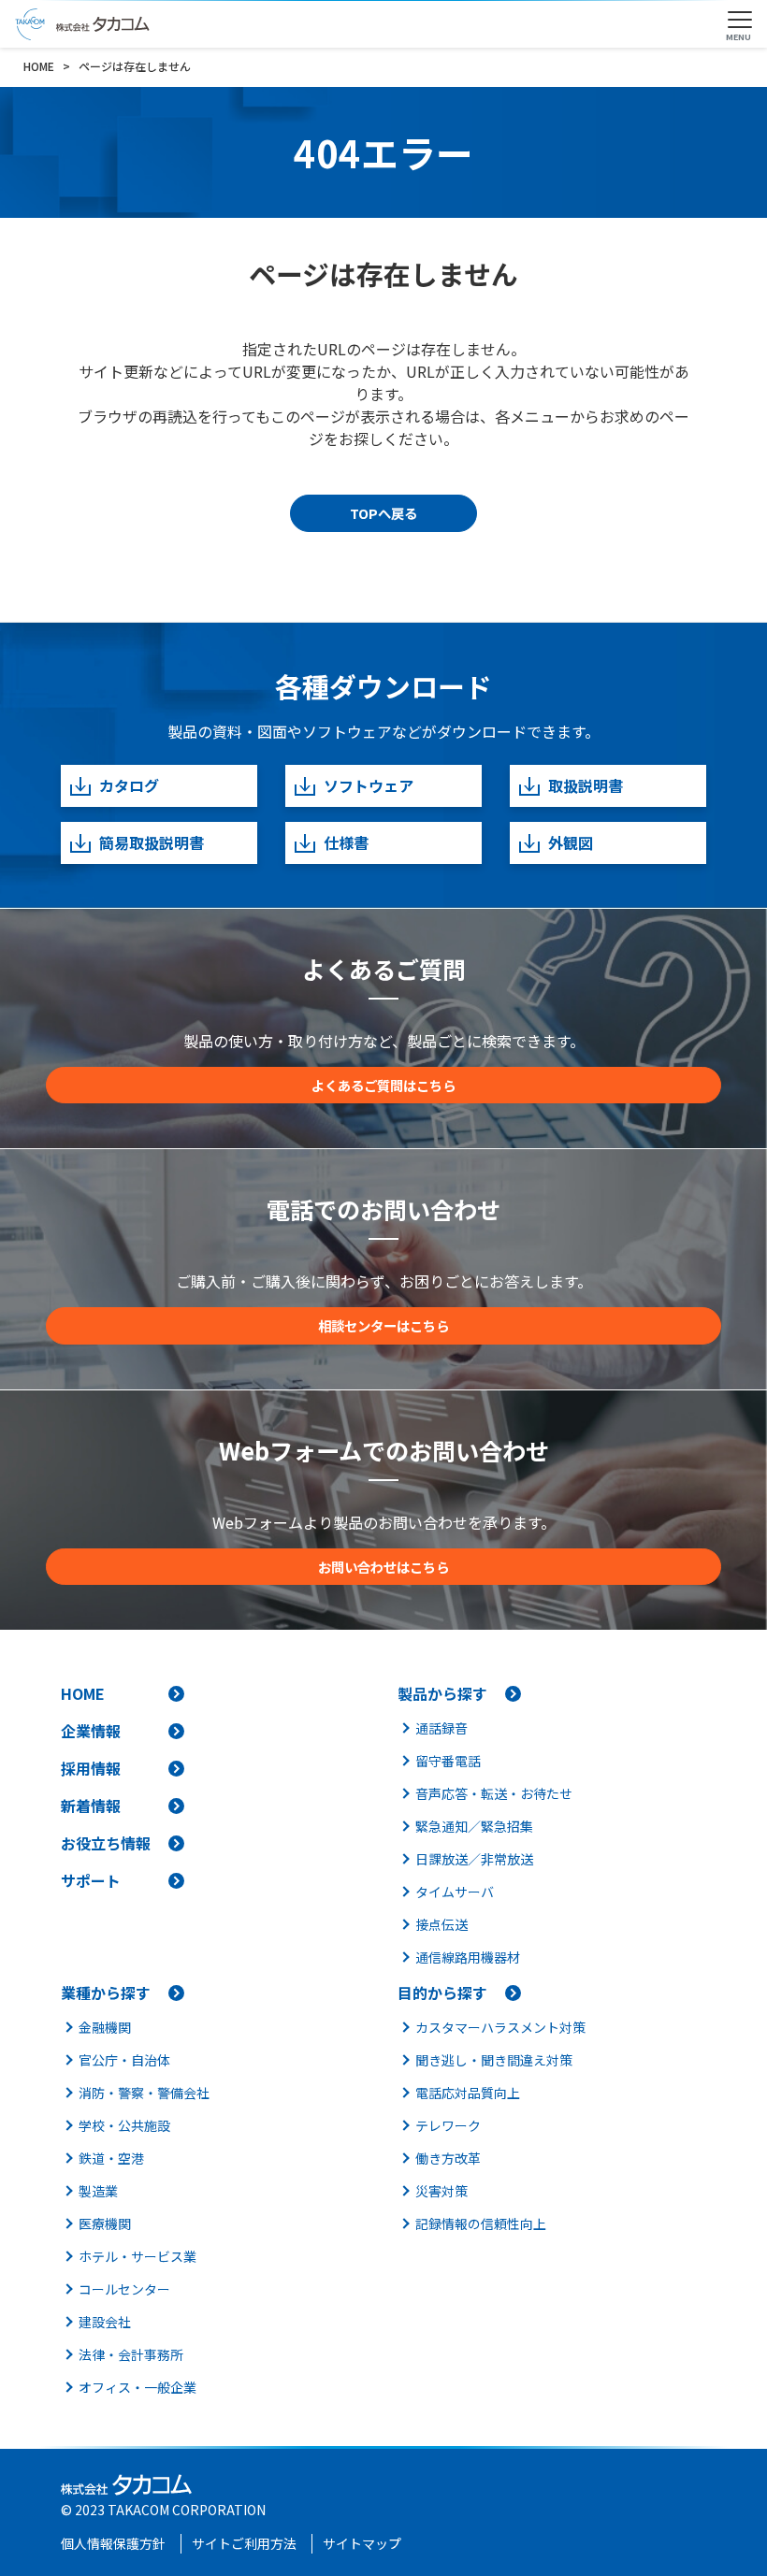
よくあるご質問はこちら (383, 1085)
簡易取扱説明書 (152, 842)
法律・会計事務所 (131, 2354)
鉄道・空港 (111, 2158)
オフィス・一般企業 (137, 2387)
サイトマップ (362, 2543)
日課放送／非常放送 (474, 1859)
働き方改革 (448, 2158)
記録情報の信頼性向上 (481, 2223)
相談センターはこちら (383, 1325)
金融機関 (105, 2027)
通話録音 (441, 1728)
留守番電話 (448, 1761)
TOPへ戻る (383, 513)
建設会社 (105, 2322)
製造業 (98, 2191)
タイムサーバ (455, 1892)
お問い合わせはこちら (383, 1567)
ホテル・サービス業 (137, 2256)
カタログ (129, 785)
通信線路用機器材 (468, 1957)
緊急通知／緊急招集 (474, 1826)
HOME (83, 1693)
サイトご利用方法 (244, 2543)
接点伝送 (441, 1924)
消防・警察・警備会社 (144, 2093)
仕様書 (346, 842)
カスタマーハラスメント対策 (500, 2027)
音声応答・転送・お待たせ (494, 1793)
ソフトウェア (369, 785)
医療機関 (105, 2223)
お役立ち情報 (106, 1843)
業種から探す (106, 1993)
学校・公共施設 (124, 2125)
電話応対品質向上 (468, 2093)
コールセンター (124, 2289)
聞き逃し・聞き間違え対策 (494, 2060)
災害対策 (441, 2191)
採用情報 (91, 1768)
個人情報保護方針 (113, 2543)
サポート (91, 1880)
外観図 (571, 842)
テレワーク (448, 2125)
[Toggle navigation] (740, 21)
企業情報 (91, 1731)
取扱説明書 (586, 785)
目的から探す (442, 1993)
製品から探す (442, 1693)
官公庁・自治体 (124, 2060)
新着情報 (91, 1806)
